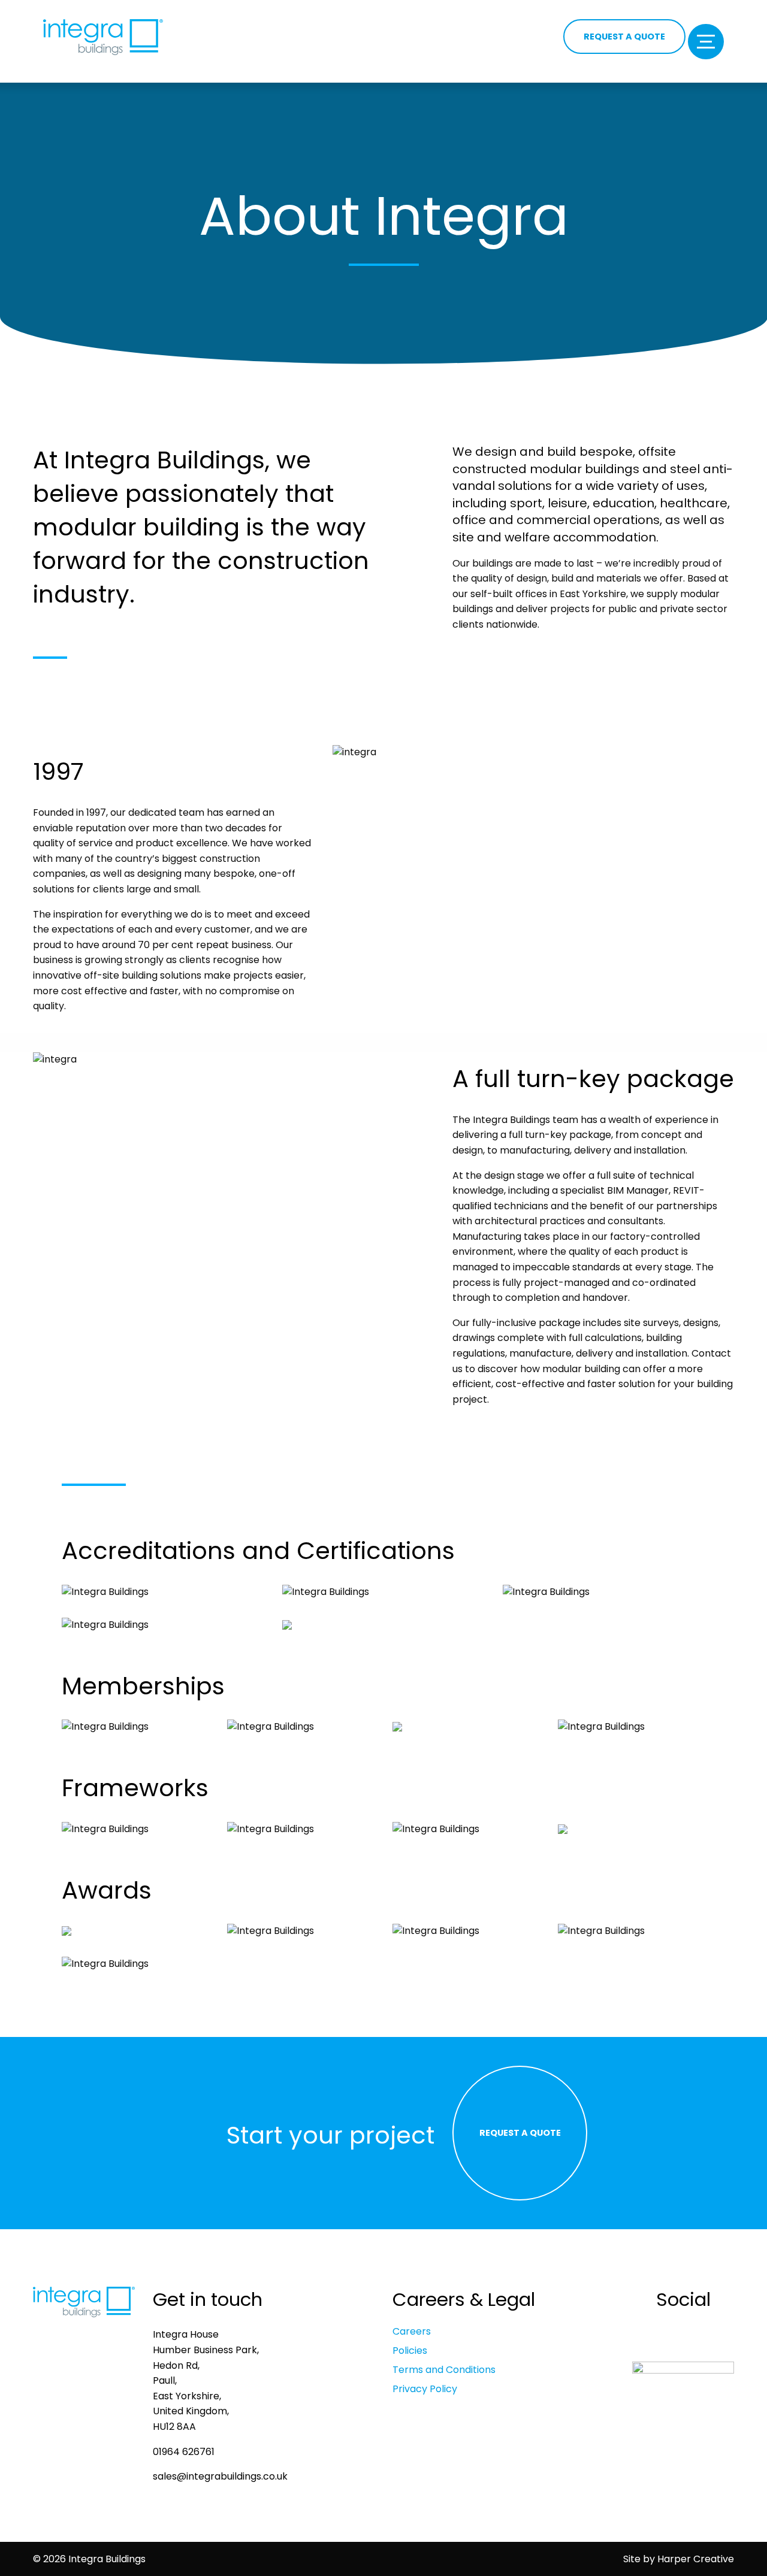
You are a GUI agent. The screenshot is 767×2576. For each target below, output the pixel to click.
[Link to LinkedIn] (672, 2335)
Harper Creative (696, 2559)
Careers (412, 2332)
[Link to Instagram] (694, 2335)
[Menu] (706, 42)
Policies (410, 2351)
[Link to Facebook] (650, 2335)
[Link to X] (716, 2335)
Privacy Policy (425, 2389)
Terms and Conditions (444, 2370)
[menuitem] (503, 2332)
